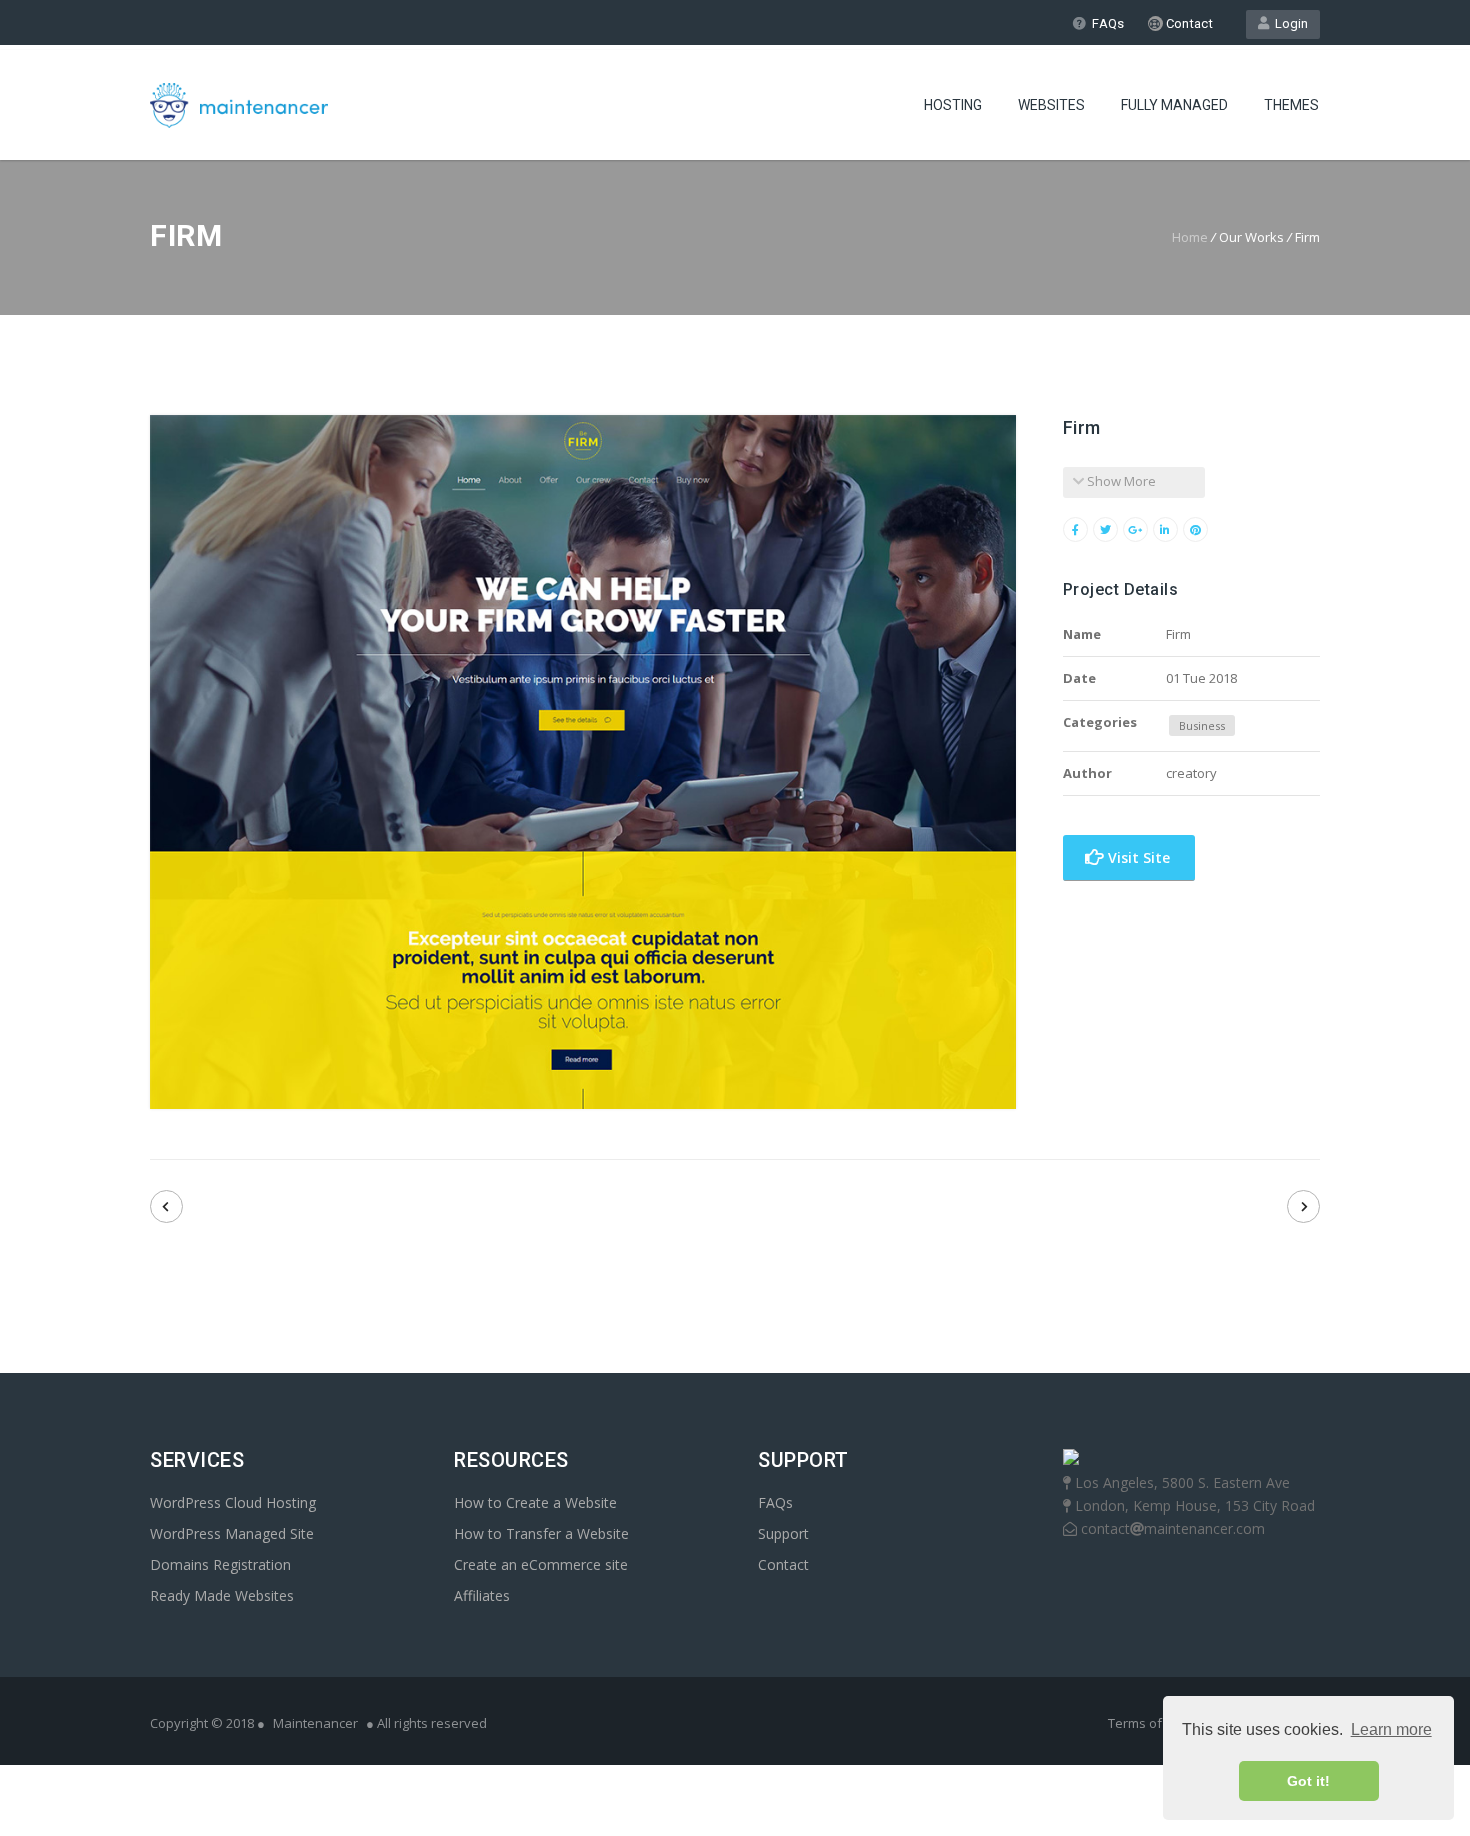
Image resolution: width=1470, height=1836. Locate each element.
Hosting (953, 105)
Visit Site (1137, 857)
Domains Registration (220, 1564)
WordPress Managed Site (232, 1533)
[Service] (166, 1206)
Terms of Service (1160, 1723)
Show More (1120, 481)
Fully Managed (1174, 105)
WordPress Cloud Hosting (233, 1502)
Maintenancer (315, 1723)
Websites (1051, 105)
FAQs (1108, 23)
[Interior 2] (1303, 1206)
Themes (1291, 105)
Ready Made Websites (222, 1595)
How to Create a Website (535, 1502)
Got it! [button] (1308, 1781)
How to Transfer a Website (541, 1533)
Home (1190, 237)
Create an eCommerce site (541, 1564)
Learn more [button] (1391, 1729)
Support (783, 1533)
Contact (1188, 23)
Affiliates (482, 1595)
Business (1202, 725)
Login (1288, 23)
